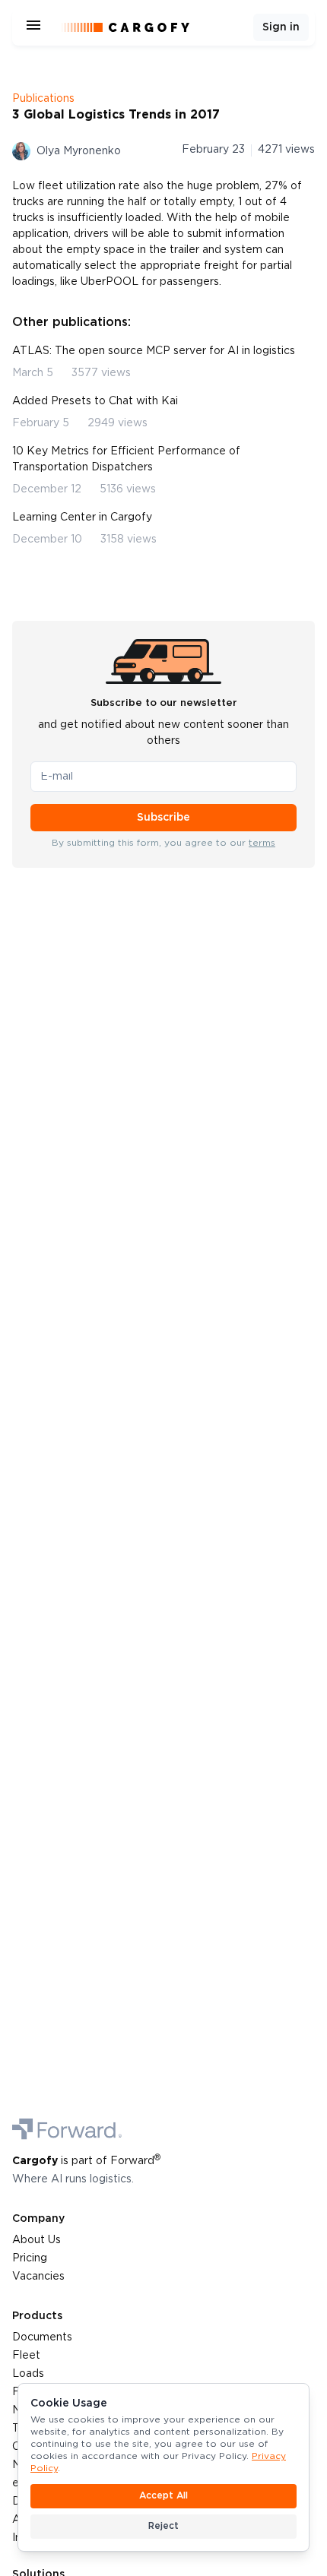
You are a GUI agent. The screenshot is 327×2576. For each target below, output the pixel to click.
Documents (42, 2337)
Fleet (26, 2356)
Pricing (30, 2258)
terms (262, 843)
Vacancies (38, 2277)
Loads (28, 2374)
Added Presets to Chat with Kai (95, 401)
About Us (37, 2240)
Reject (163, 2526)
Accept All (163, 2496)
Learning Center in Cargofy (82, 517)
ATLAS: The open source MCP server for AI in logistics (154, 351)
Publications (43, 99)
